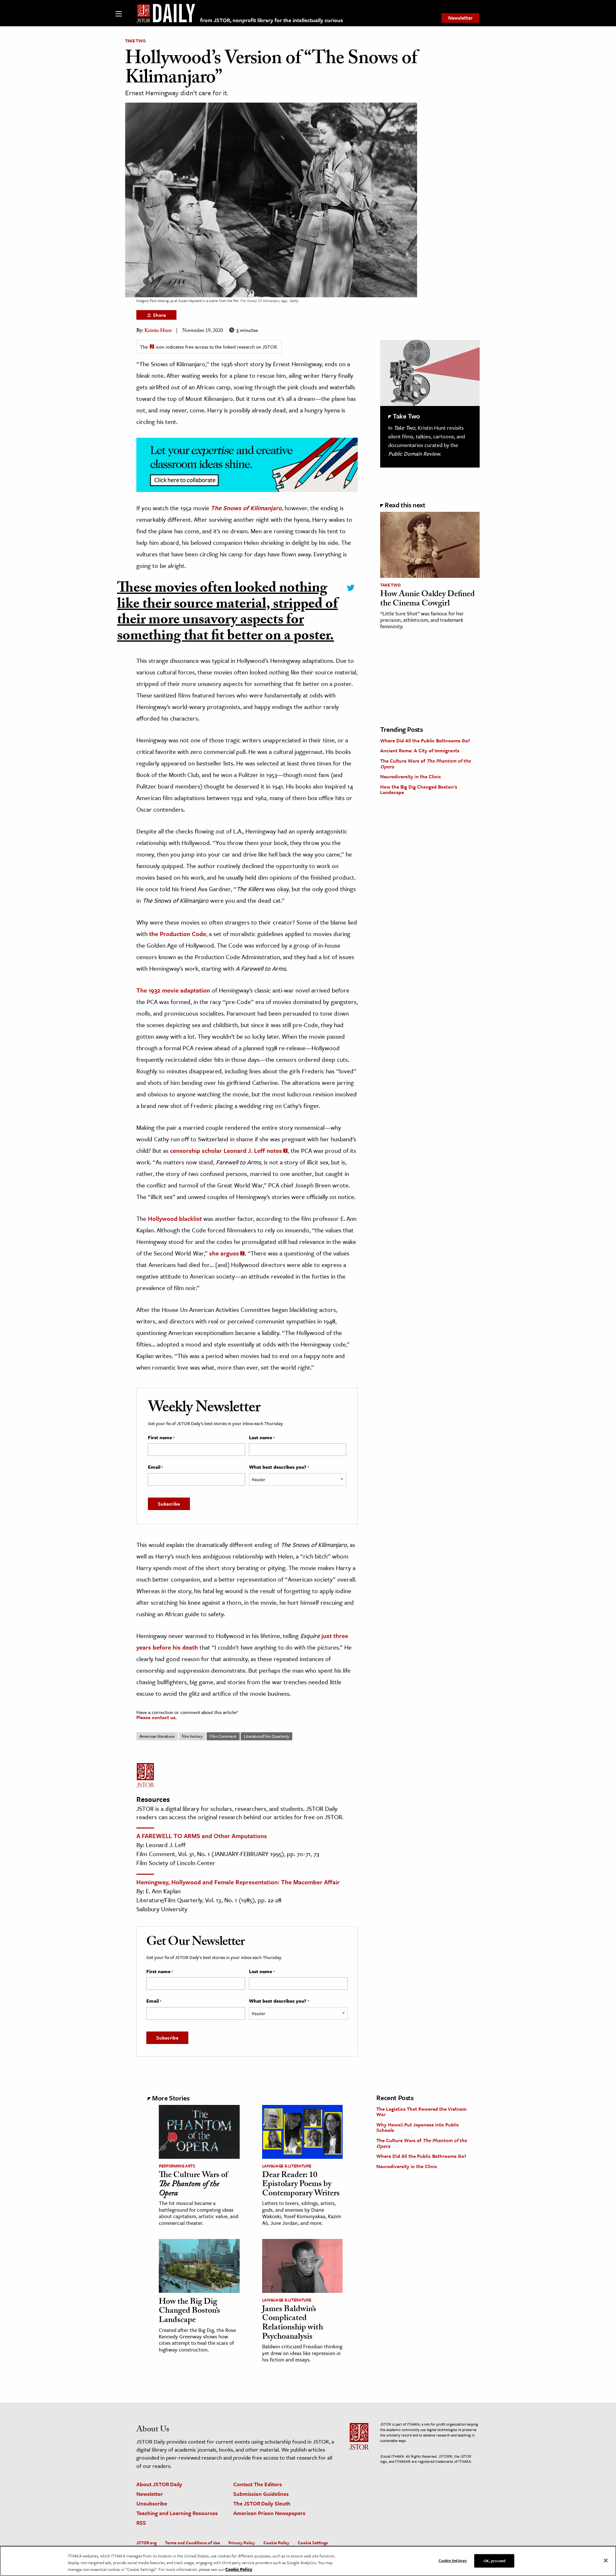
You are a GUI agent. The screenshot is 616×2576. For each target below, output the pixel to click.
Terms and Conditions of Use (193, 2543)
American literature (157, 1736)
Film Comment (223, 1736)
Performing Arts (177, 2166)
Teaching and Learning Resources (177, 2513)
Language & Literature (287, 2166)
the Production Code (177, 934)
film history (192, 1736)
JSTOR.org (146, 2543)
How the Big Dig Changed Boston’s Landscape (419, 790)
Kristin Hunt (158, 331)
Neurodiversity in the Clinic (411, 776)
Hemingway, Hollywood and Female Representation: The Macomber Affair (238, 1882)
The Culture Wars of (425, 764)
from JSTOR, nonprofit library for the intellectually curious (272, 20)
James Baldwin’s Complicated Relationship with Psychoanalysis (293, 2324)
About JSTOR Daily (159, 2484)
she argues (224, 1253)
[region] (308, 2561)
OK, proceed (494, 2560)
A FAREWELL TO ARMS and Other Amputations (202, 1836)
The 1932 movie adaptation (173, 990)
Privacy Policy (242, 2543)
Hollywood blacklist (175, 1218)
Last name (262, 1438)
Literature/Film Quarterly (266, 1736)
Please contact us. (157, 1717)
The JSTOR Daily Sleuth (262, 2503)
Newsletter (460, 18)
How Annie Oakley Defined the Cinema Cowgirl (428, 600)
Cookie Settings (313, 2543)
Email (155, 1467)
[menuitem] (460, 18)
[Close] (606, 2560)
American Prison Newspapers (269, 2513)
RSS (141, 2523)
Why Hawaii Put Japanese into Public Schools (418, 2127)
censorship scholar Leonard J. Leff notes (226, 1150)
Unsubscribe (152, 2503)
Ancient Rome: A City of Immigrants (420, 750)
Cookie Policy (276, 2543)
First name (161, 1438)
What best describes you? (279, 1467)
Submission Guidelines (261, 2494)
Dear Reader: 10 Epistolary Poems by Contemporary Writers (301, 2185)
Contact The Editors (258, 2484)
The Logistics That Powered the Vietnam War (421, 2112)
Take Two (135, 41)
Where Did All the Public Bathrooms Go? (425, 740)
